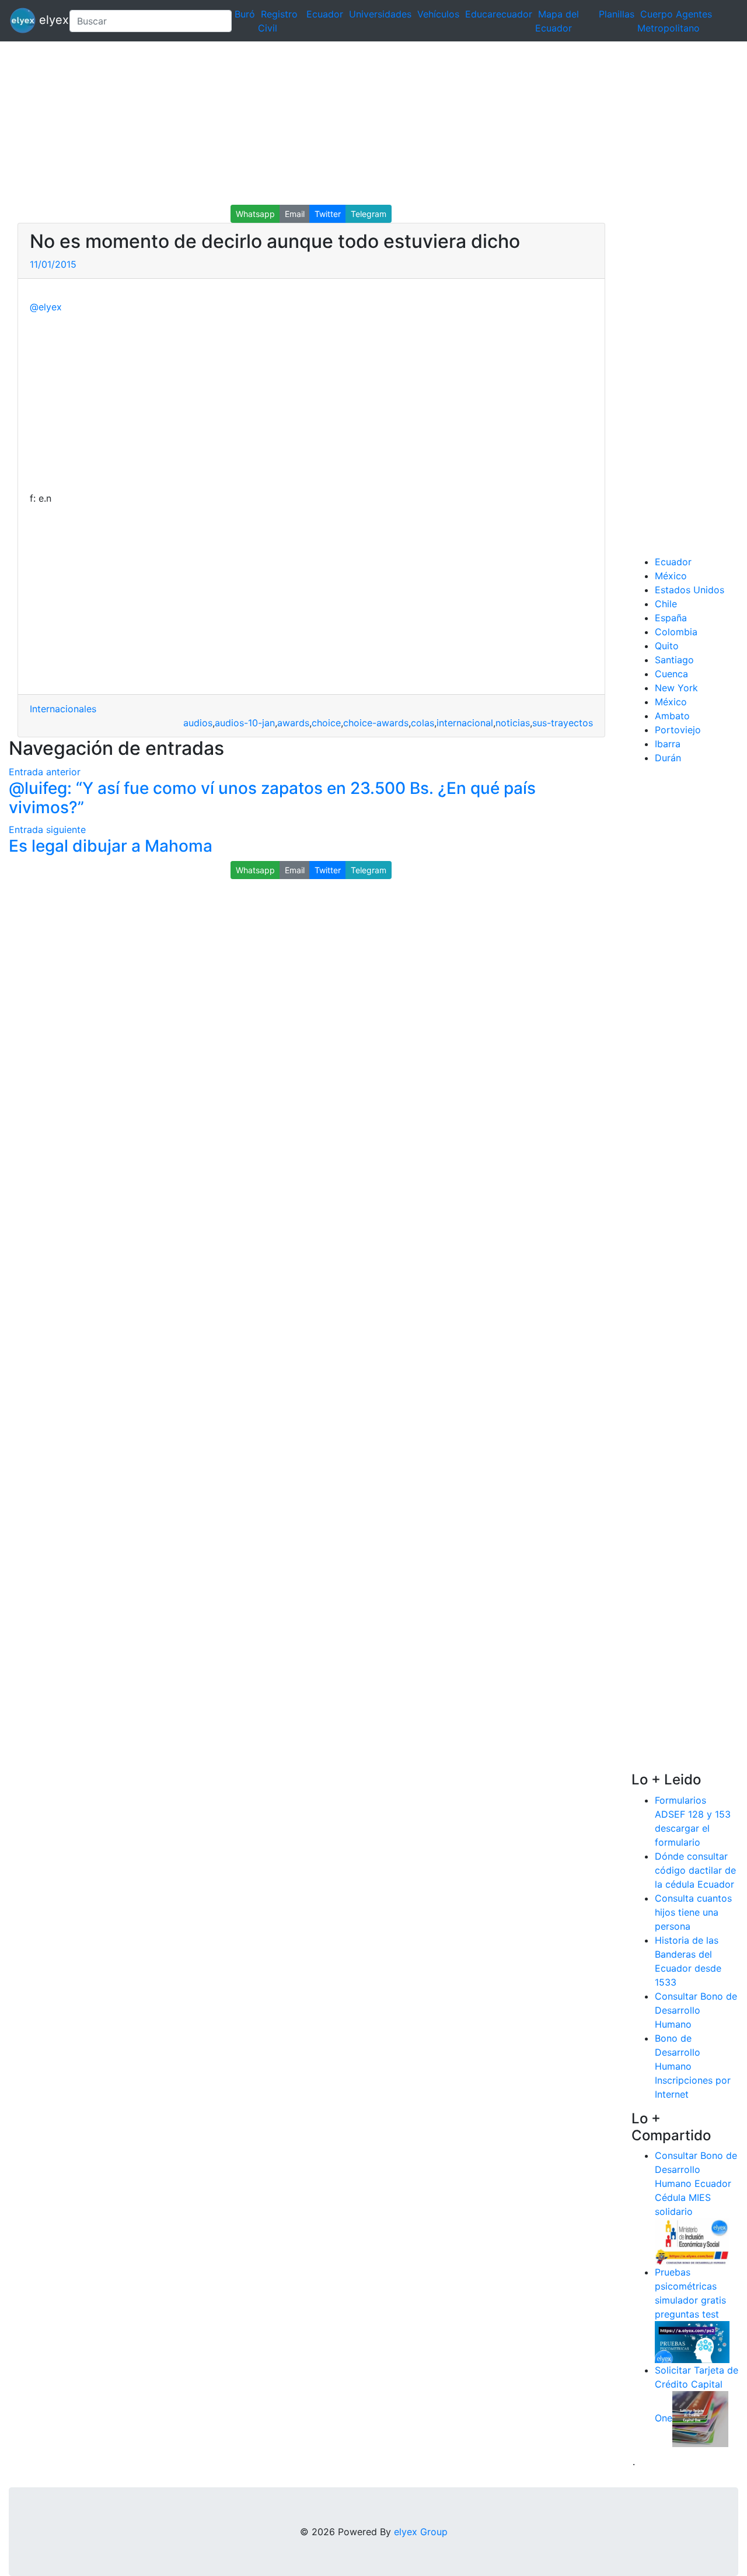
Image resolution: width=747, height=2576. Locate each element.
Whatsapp (255, 214)
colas (423, 723)
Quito (667, 646)
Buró (245, 14)
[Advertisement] (350, 123)
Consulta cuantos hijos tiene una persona (693, 1912)
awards (293, 723)
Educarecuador (499, 14)
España (671, 618)
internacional (465, 723)
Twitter (328, 214)
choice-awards (376, 723)
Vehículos (438, 14)
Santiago (674, 660)
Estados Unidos (690, 590)
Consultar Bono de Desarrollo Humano (696, 2010)
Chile (666, 604)
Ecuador (325, 14)
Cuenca (671, 674)
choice (326, 723)
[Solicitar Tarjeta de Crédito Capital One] (700, 2418)
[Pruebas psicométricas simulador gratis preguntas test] (692, 2341)
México (671, 576)
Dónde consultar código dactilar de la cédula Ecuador (695, 1870)
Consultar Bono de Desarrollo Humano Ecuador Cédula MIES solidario (696, 2183)
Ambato (672, 716)
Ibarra (668, 744)
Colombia (676, 632)
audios (198, 723)
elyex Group (421, 2532)
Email (295, 214)
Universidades (380, 14)
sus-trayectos (563, 723)
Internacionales (63, 709)
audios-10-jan (245, 723)
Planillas (617, 14)
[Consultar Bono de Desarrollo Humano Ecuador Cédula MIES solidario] (692, 2241)
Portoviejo (678, 730)
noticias (513, 723)
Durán (668, 758)
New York (676, 688)
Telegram (369, 214)
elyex (48, 20)
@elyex (46, 307)
